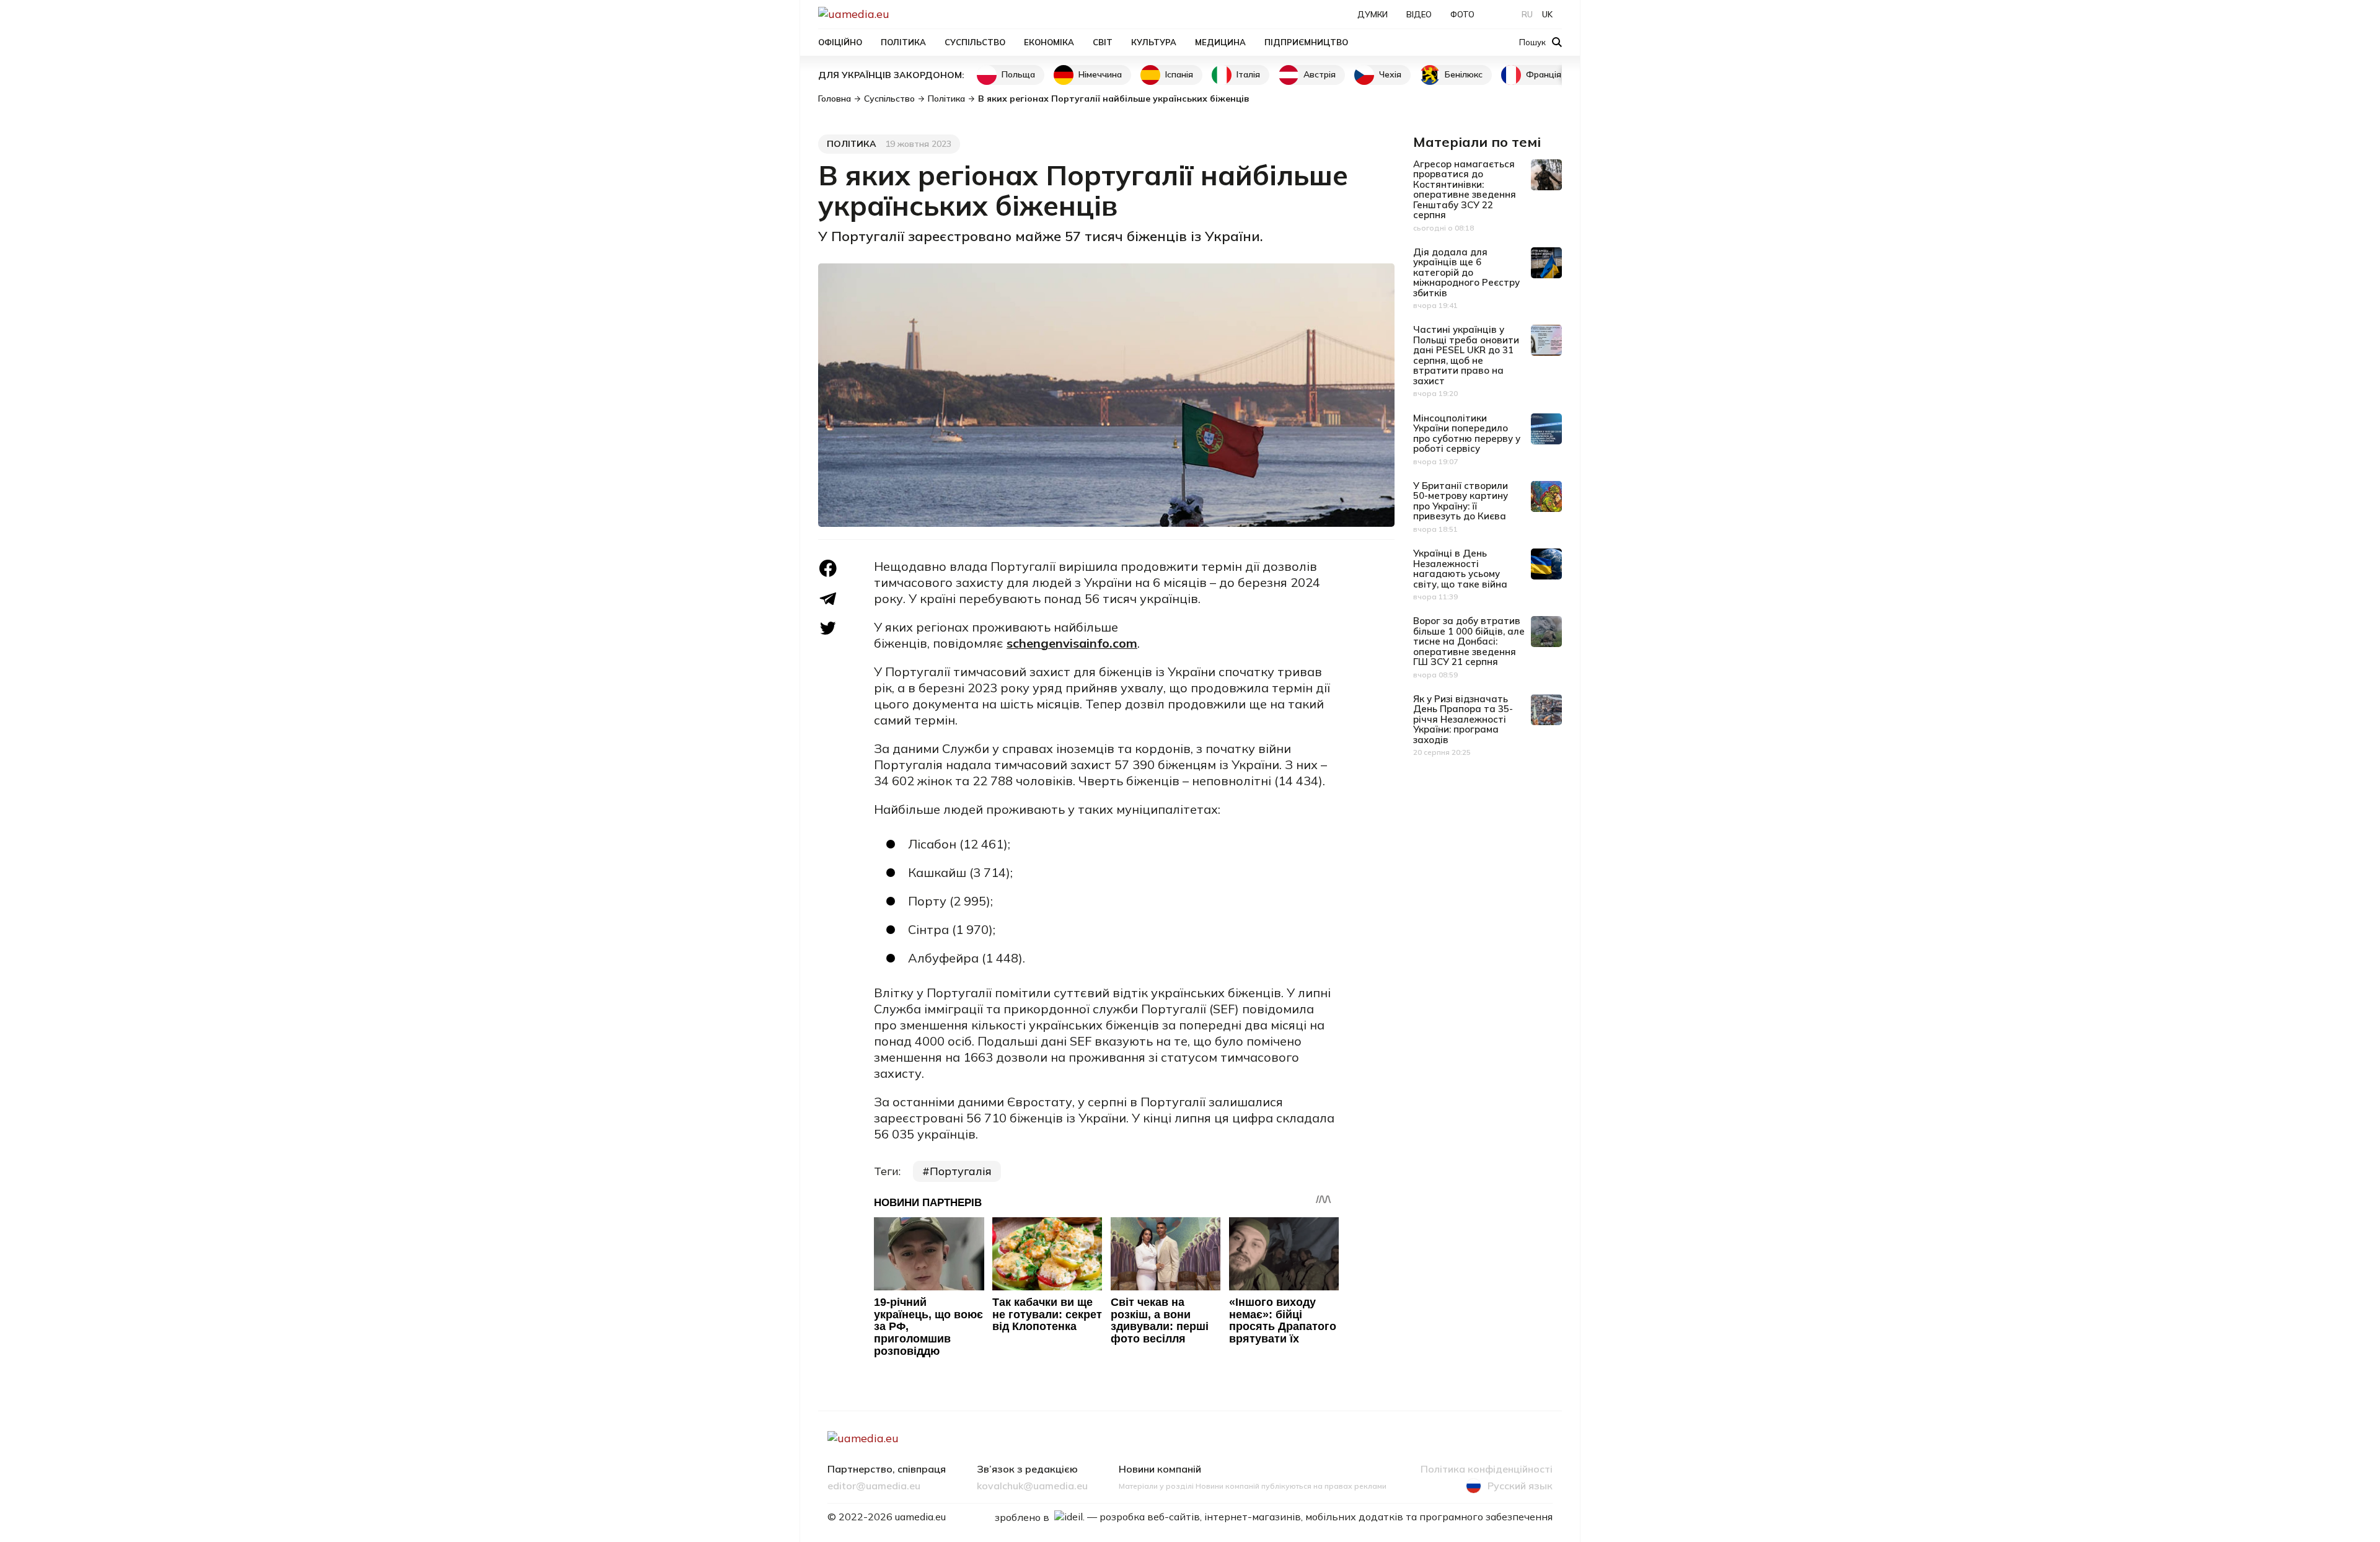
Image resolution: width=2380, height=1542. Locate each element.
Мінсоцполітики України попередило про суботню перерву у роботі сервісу (1467, 434)
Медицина (1220, 42)
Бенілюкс (1464, 74)
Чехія (1390, 74)
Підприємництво (1306, 42)
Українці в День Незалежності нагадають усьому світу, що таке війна (1460, 569)
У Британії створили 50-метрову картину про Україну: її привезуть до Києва (1461, 501)
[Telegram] (828, 599)
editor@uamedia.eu (874, 1486)
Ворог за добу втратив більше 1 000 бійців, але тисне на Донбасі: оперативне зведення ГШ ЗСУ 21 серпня (1469, 641)
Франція (1544, 74)
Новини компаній (1160, 1469)
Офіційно (840, 42)
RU (1527, 14)
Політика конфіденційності (1487, 1469)
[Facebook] (828, 568)
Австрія (1320, 74)
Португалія (961, 1171)
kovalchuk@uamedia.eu (1032, 1486)
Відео (1419, 14)
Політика (903, 42)
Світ (1103, 42)
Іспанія (1179, 74)
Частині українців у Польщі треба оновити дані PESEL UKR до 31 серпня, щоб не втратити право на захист (1466, 355)
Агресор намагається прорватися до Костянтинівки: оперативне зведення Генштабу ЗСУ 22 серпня (1465, 190)
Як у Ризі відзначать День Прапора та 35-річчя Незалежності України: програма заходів (1463, 719)
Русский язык (1520, 1486)
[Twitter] (828, 628)
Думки (1373, 14)
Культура (1154, 42)
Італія (1248, 74)
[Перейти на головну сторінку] (896, 14)
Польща (1018, 74)
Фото (1462, 14)
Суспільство (975, 42)
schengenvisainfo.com (1072, 643)
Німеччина (1100, 74)
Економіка (1049, 42)
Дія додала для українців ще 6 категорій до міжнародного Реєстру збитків (1466, 272)
